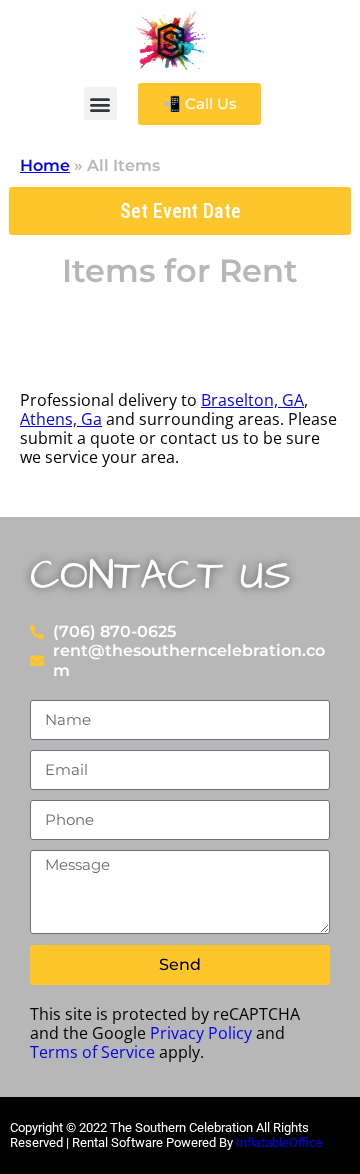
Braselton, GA (252, 400)
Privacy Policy (201, 1033)
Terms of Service (92, 1052)
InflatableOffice (279, 1142)
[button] (100, 103)
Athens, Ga (61, 419)
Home (45, 165)
